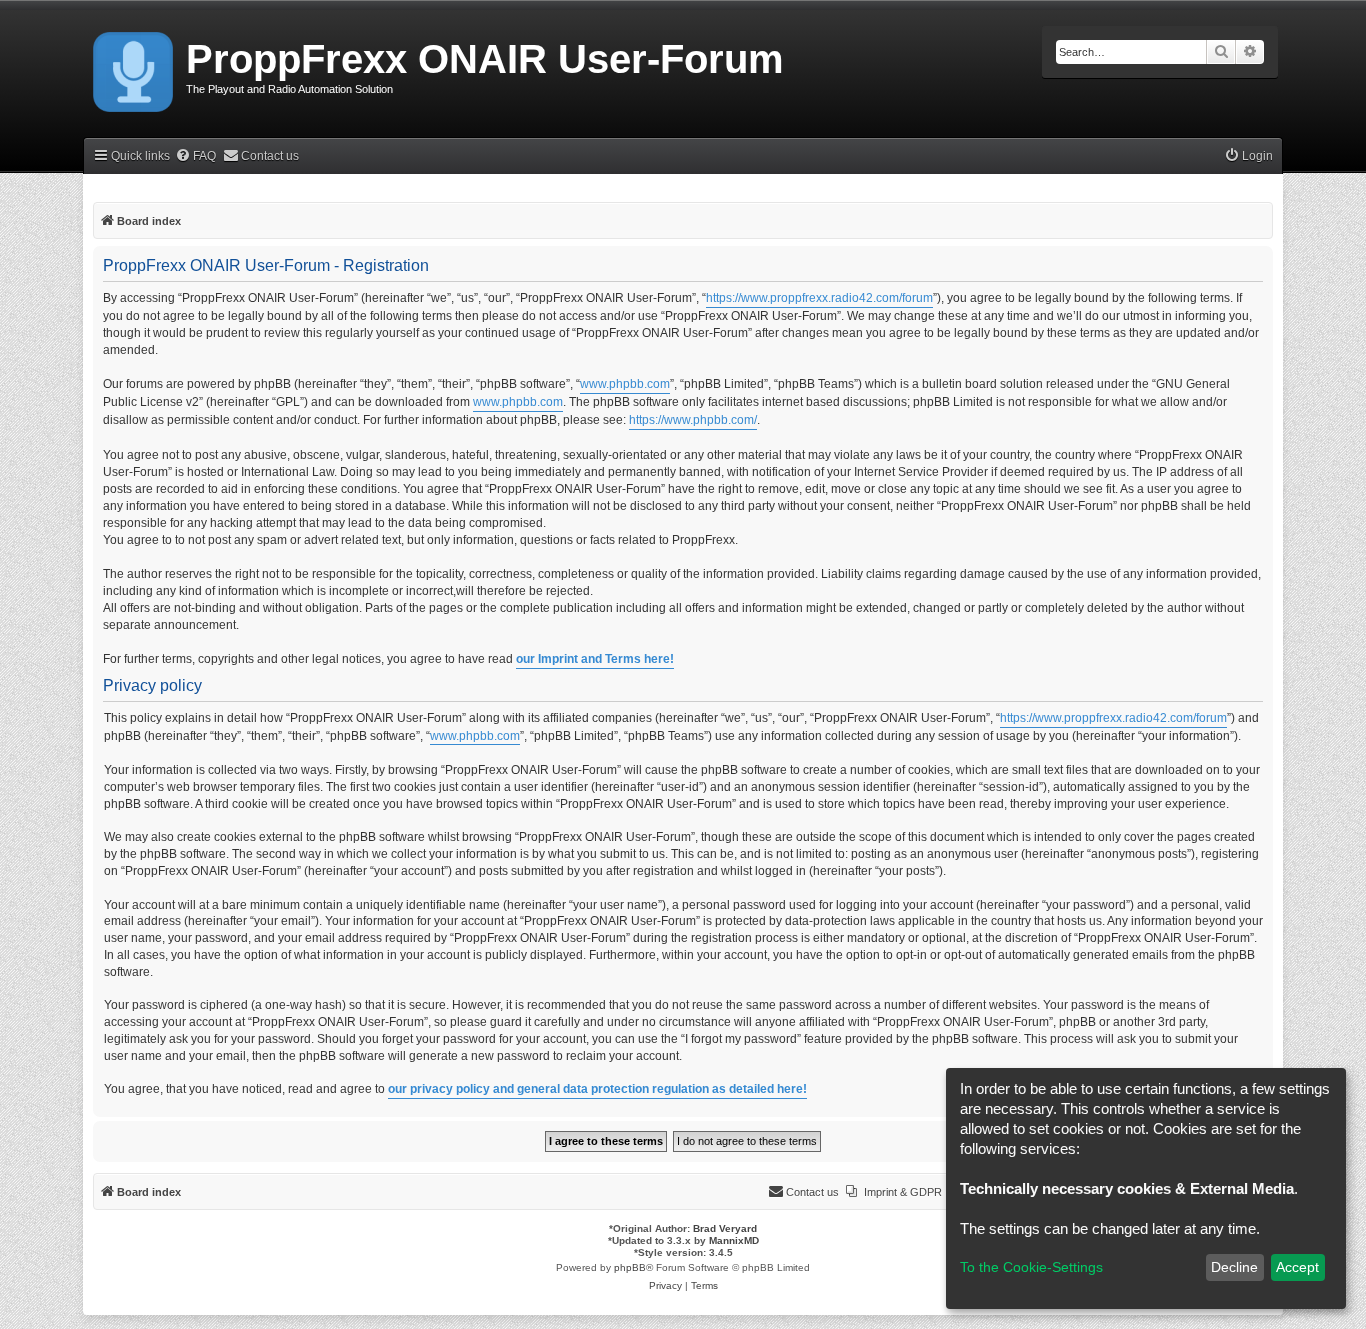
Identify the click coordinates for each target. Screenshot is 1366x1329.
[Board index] (134, 68)
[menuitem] (195, 156)
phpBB (630, 1267)
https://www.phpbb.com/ (693, 420)
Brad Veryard (725, 1228)
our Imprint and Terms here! (595, 659)
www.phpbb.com (625, 384)
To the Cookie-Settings (1031, 1267)
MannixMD (734, 1240)
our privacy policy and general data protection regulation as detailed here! (597, 1089)
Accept (1297, 1267)
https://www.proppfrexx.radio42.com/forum (819, 298)
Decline (1234, 1267)
